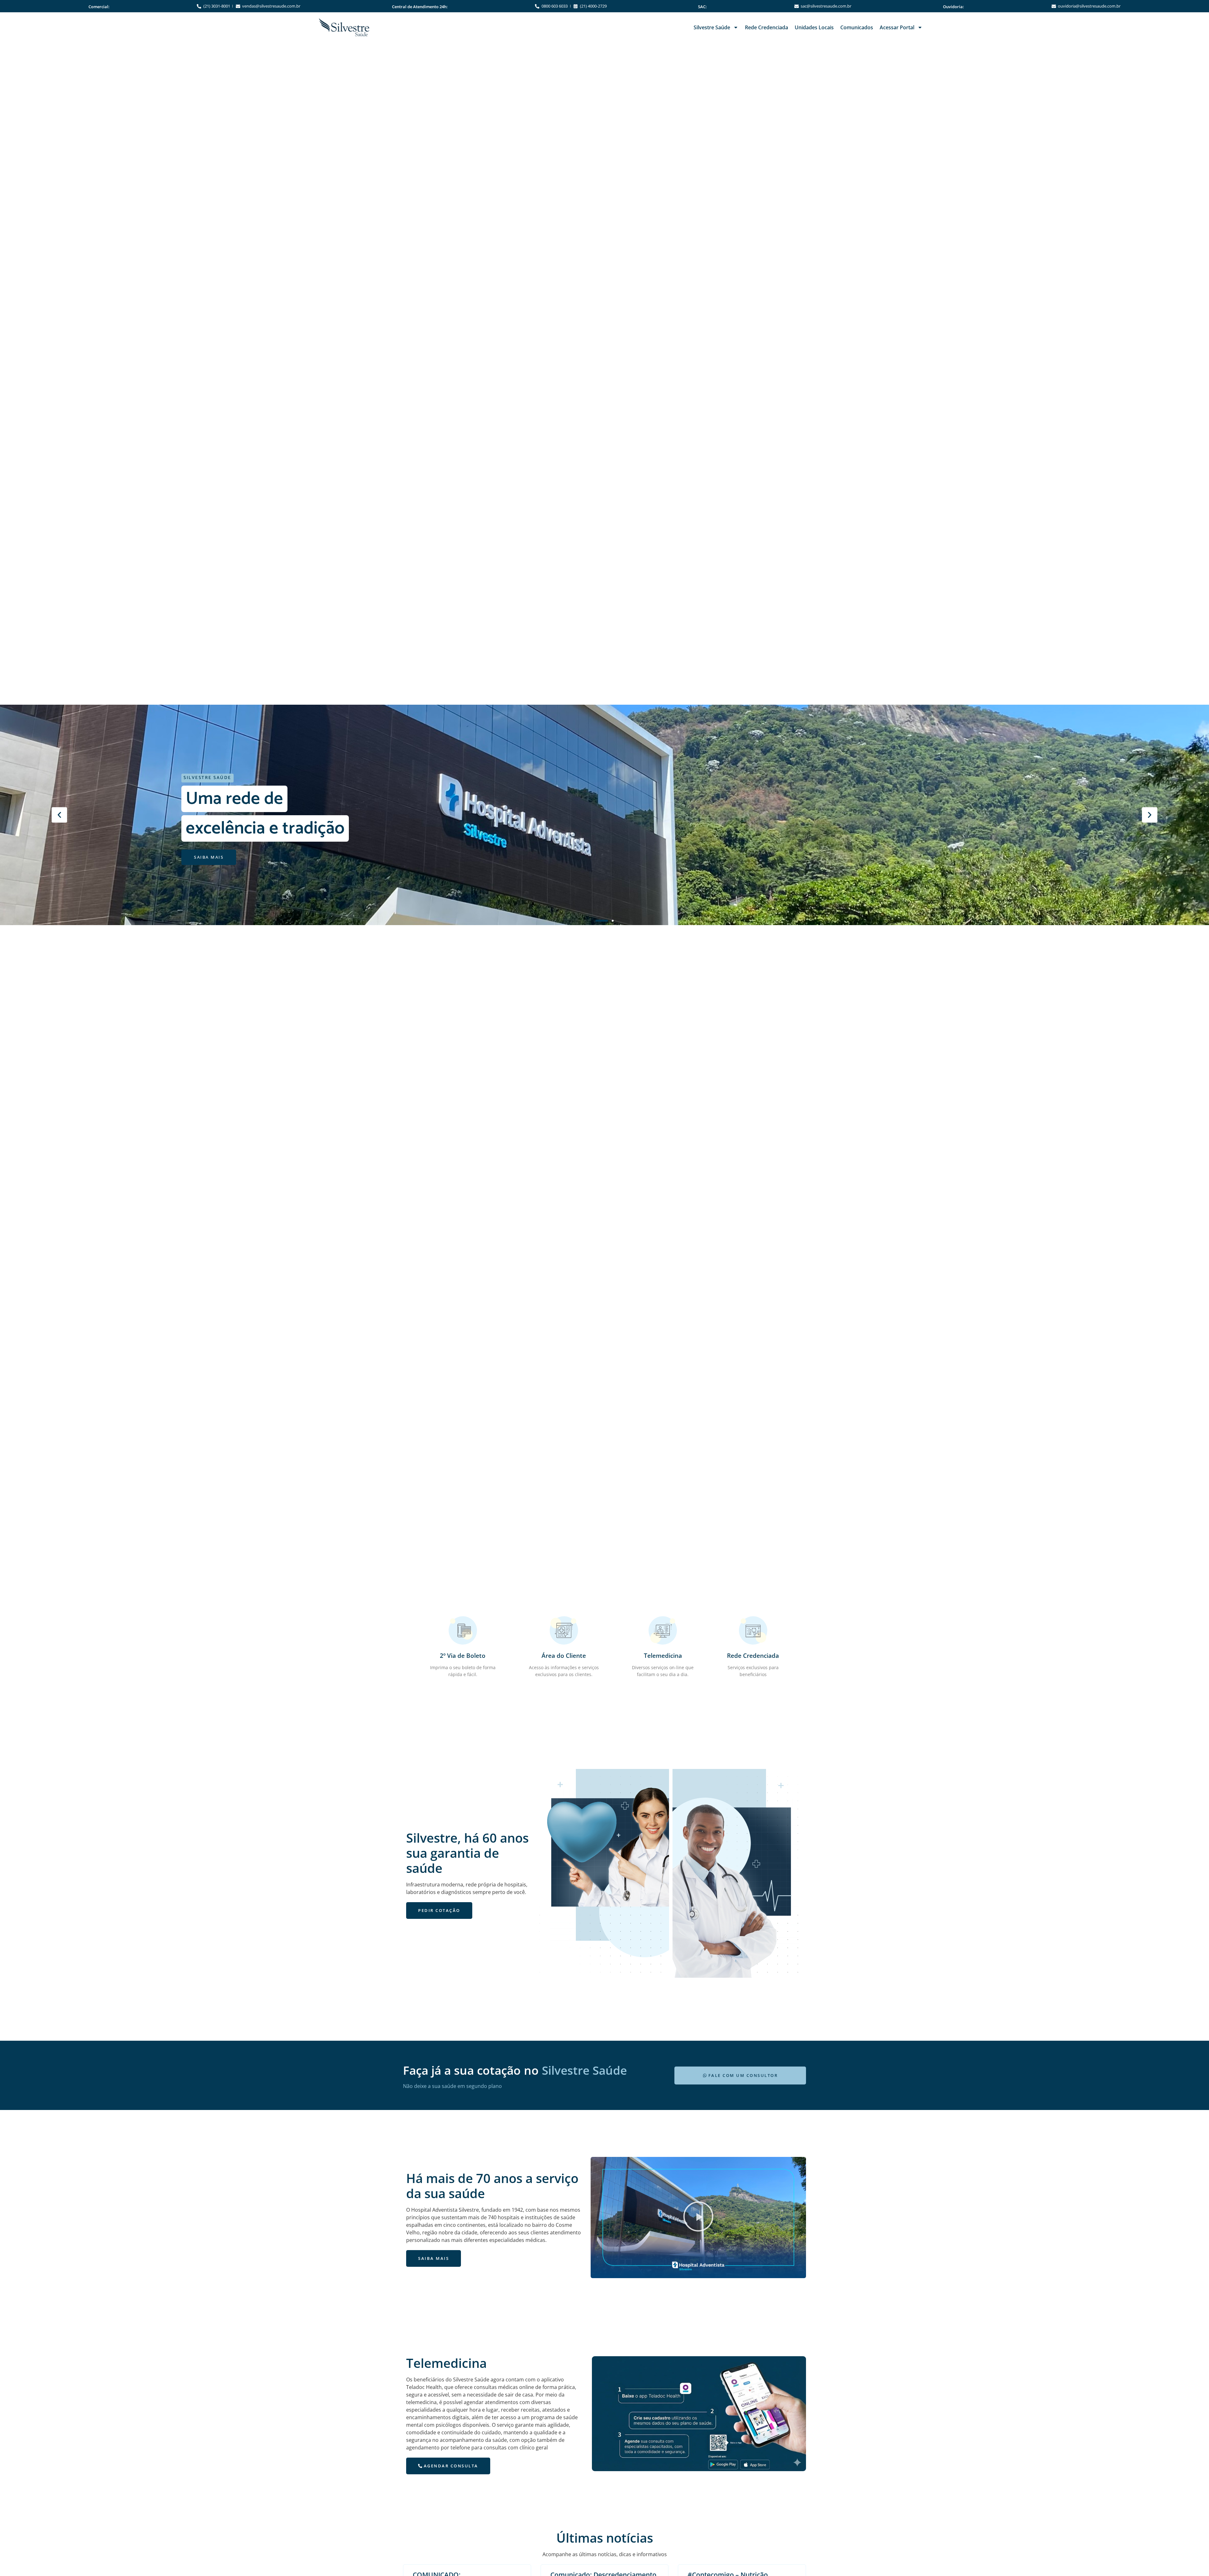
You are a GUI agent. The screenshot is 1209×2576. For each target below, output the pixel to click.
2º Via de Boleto (463, 1655)
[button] (59, 815)
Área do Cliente (564, 1655)
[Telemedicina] (663, 1630)
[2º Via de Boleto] (463, 1630)
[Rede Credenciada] (753, 1630)
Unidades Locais (814, 27)
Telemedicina (663, 1655)
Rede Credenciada (766, 27)
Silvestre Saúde (712, 27)
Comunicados (857, 27)
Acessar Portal (897, 27)
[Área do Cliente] (564, 1630)
